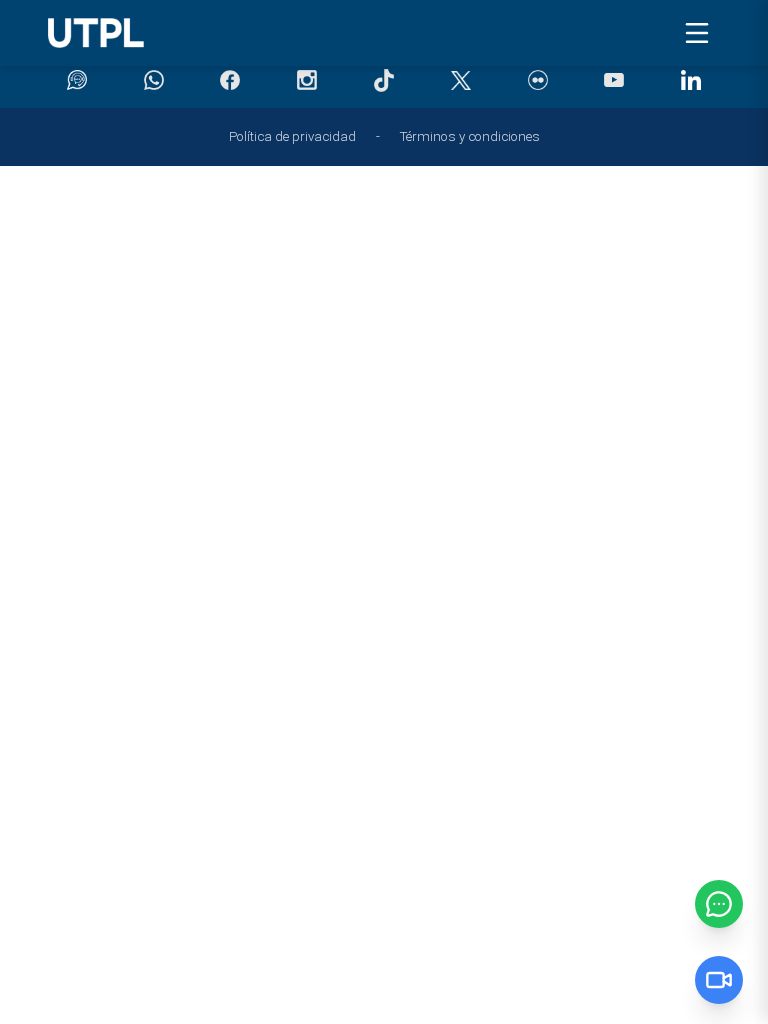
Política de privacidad (292, 136)
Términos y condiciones (470, 136)
